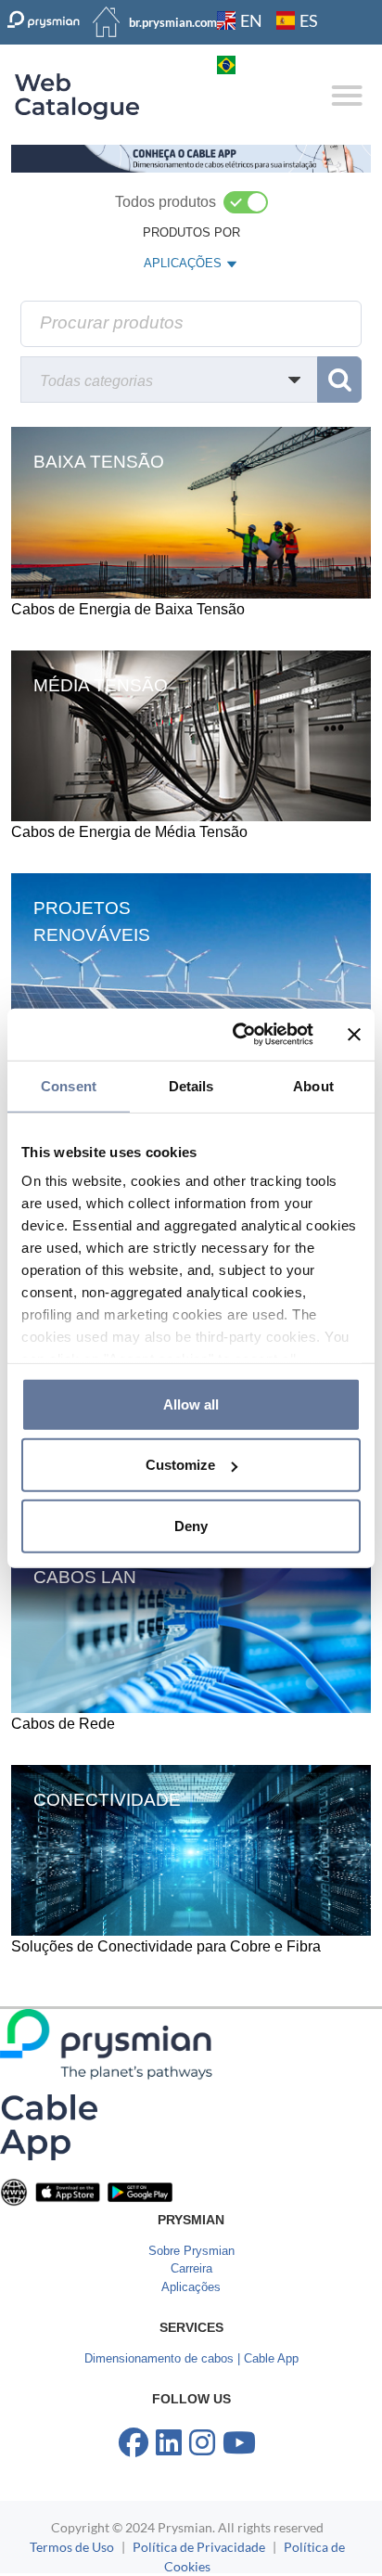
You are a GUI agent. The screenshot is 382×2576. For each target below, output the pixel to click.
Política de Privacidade (199, 2547)
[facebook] (134, 2443)
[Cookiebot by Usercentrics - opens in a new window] (236, 1035)
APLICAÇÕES (182, 267)
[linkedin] (169, 2443)
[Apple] (68, 2191)
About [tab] (313, 1085)
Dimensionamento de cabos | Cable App (191, 2358)
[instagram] (202, 2443)
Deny (191, 1525)
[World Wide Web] (14, 2191)
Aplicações (191, 2287)
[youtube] (239, 2443)
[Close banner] (354, 1035)
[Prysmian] (191, 158)
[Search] (339, 380)
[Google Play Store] (140, 2191)
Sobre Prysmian (191, 2251)
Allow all (191, 1404)
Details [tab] (191, 1085)
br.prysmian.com (173, 22)
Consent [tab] (69, 1085)
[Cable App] (49, 2126)
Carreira (191, 2268)
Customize (180, 1465)
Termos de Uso (72, 2547)
